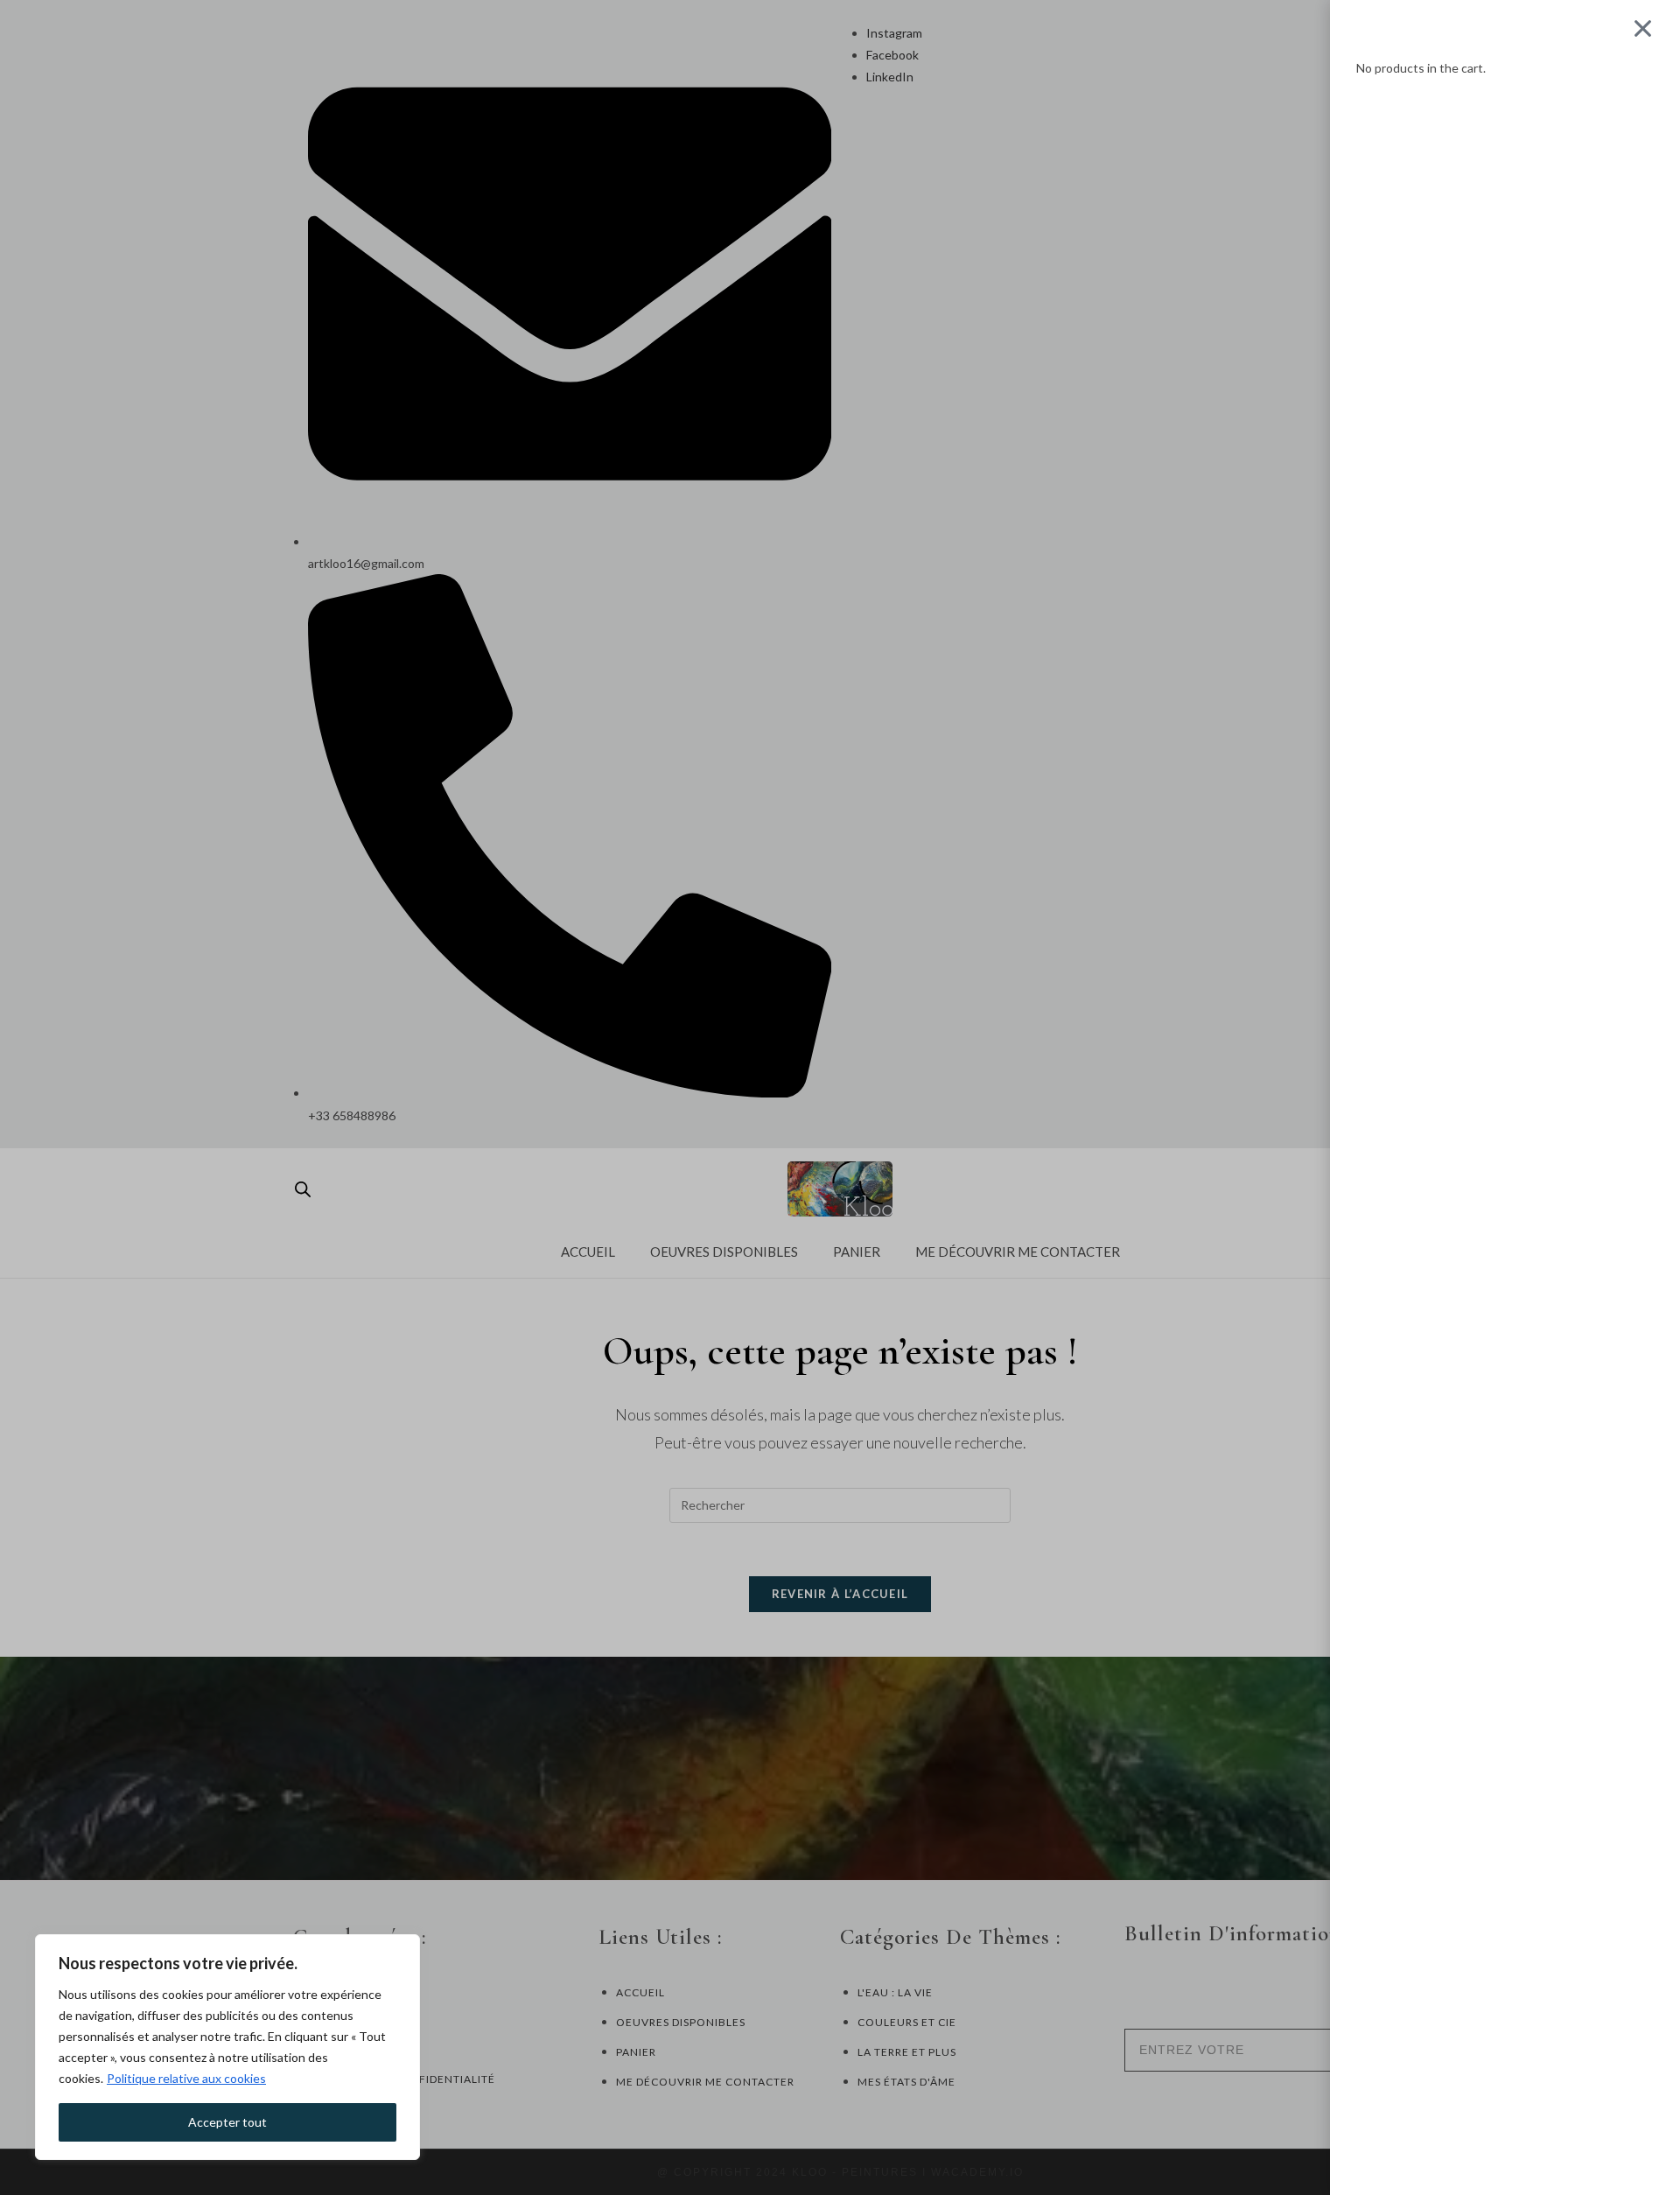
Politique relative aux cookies (186, 2078)
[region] (227, 2047)
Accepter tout (227, 2122)
